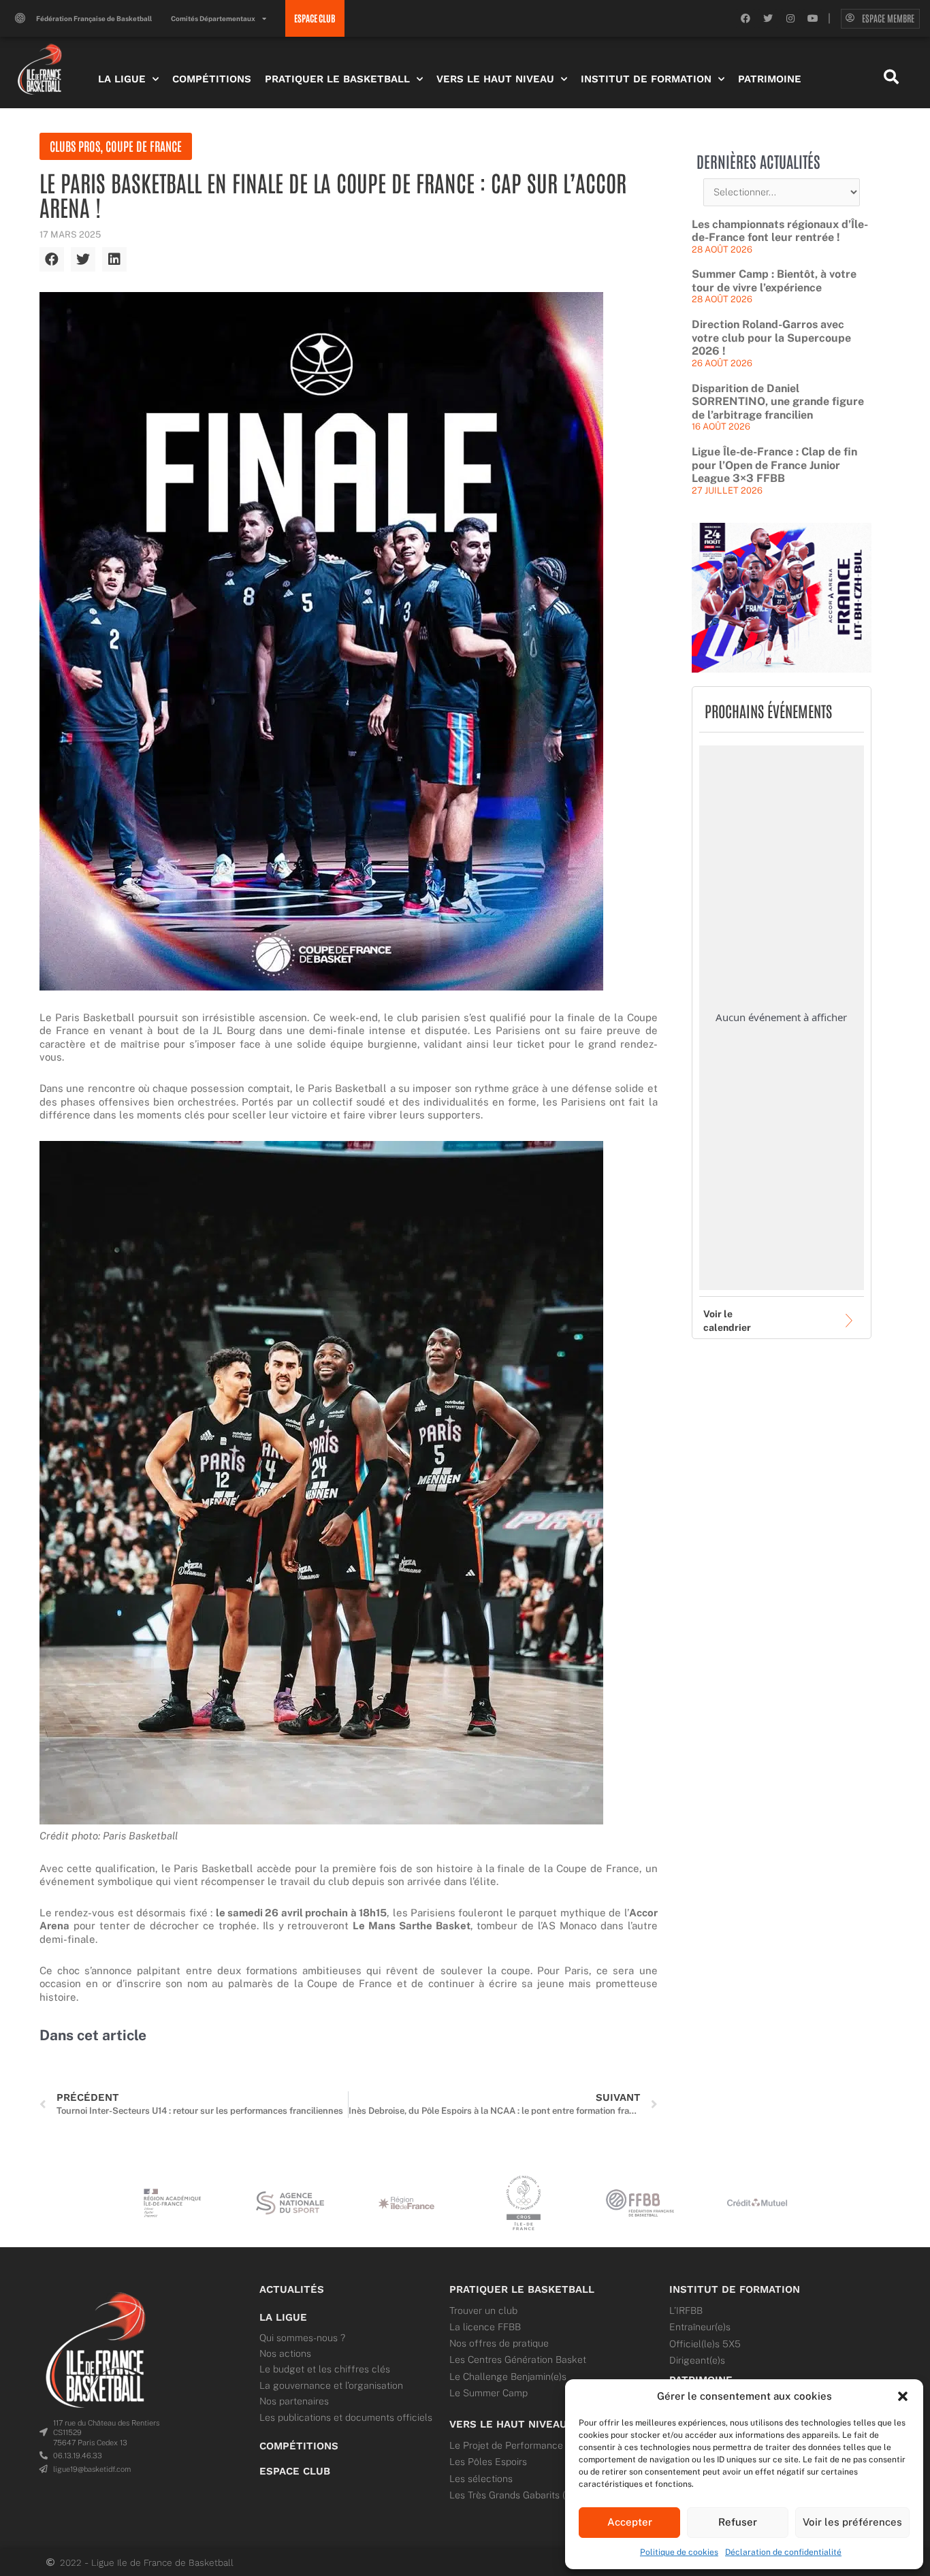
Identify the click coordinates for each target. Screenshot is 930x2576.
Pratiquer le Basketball (337, 79)
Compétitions (212, 79)
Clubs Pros (75, 146)
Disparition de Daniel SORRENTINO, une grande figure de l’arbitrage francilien (778, 402)
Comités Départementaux (213, 18)
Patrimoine (770, 79)
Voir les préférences (852, 2522)
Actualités (292, 2289)
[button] (903, 2396)
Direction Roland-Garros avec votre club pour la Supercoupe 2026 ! (771, 338)
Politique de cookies (679, 2552)
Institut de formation (735, 2289)
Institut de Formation (646, 79)
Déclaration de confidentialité (783, 2552)
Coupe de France (144, 146)
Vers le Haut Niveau (495, 79)
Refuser (738, 2522)
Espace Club (295, 2471)
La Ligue (122, 79)
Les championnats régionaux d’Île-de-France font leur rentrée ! (780, 231)
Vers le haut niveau (508, 2424)
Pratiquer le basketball (522, 2289)
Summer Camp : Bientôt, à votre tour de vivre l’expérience (774, 281)
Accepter (630, 2522)
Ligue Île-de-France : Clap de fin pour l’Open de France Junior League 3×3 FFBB (774, 465)
